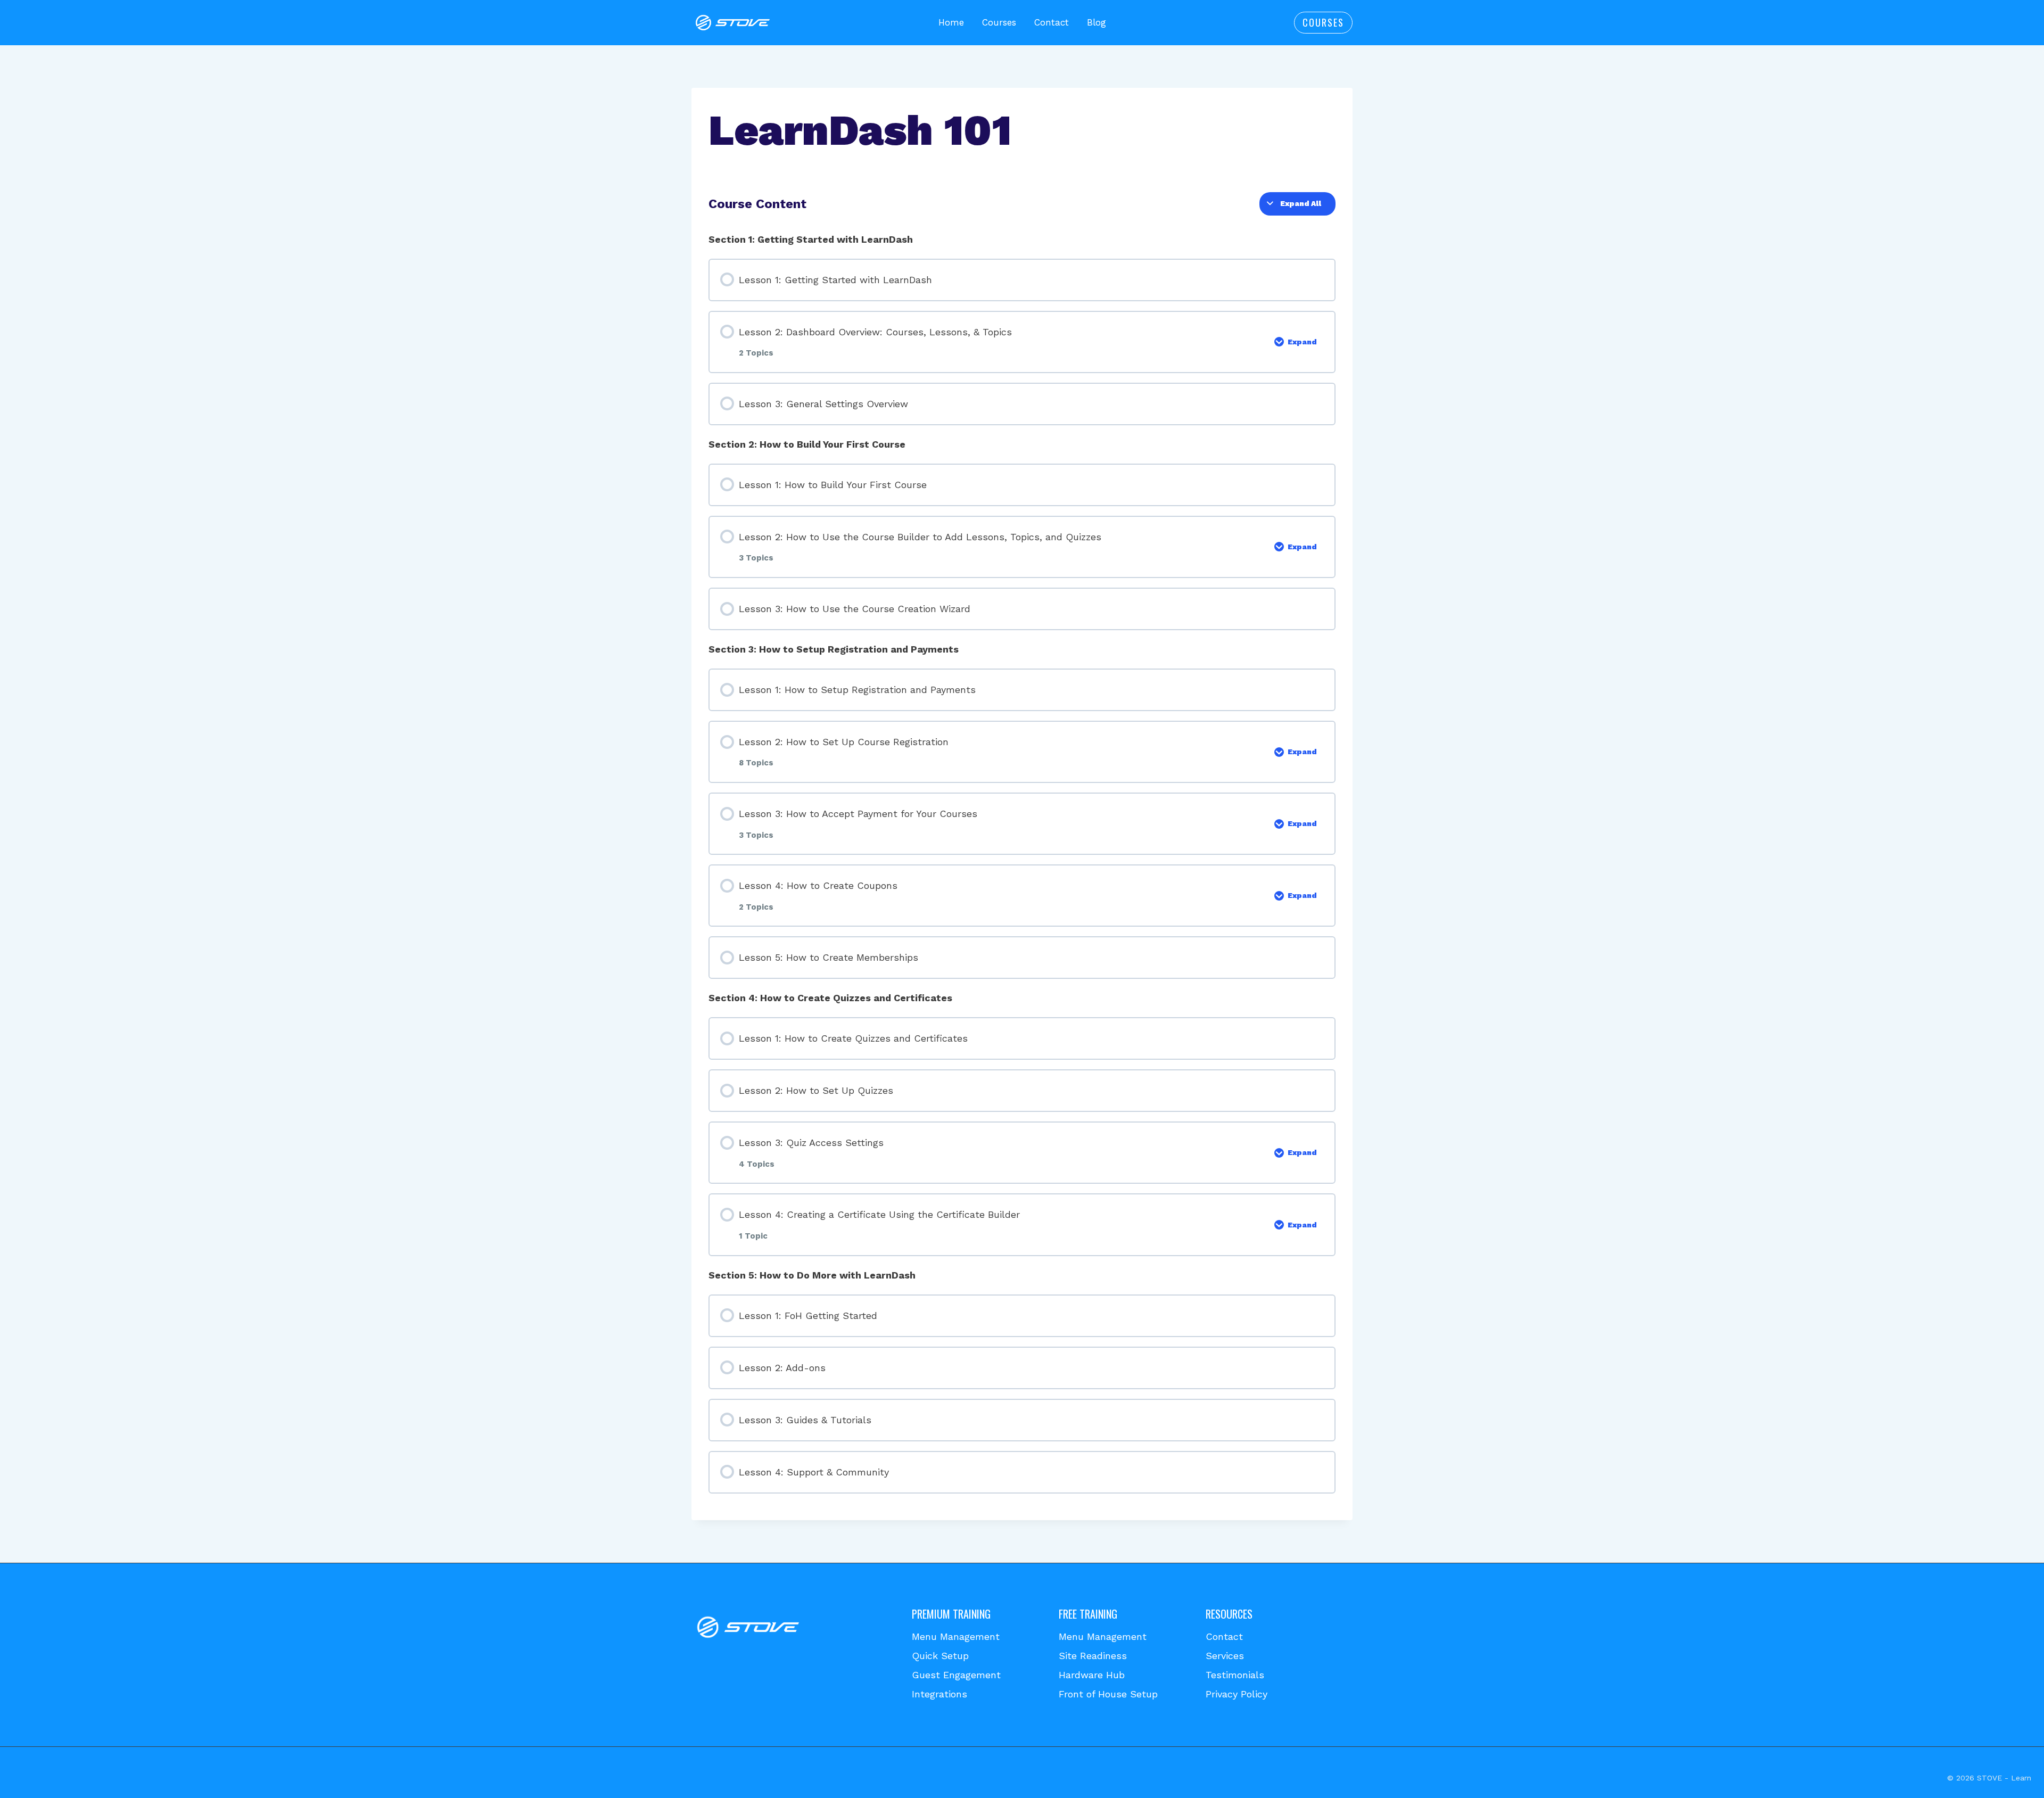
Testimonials (1235, 1675)
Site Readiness (1093, 1656)
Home (951, 22)
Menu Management (956, 1636)
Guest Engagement (956, 1675)
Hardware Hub (1092, 1675)
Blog (1097, 22)
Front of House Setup (1108, 1694)
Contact (1052, 22)
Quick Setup (940, 1656)
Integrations (939, 1694)
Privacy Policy (1237, 1694)
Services (1225, 1656)
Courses (999, 22)
